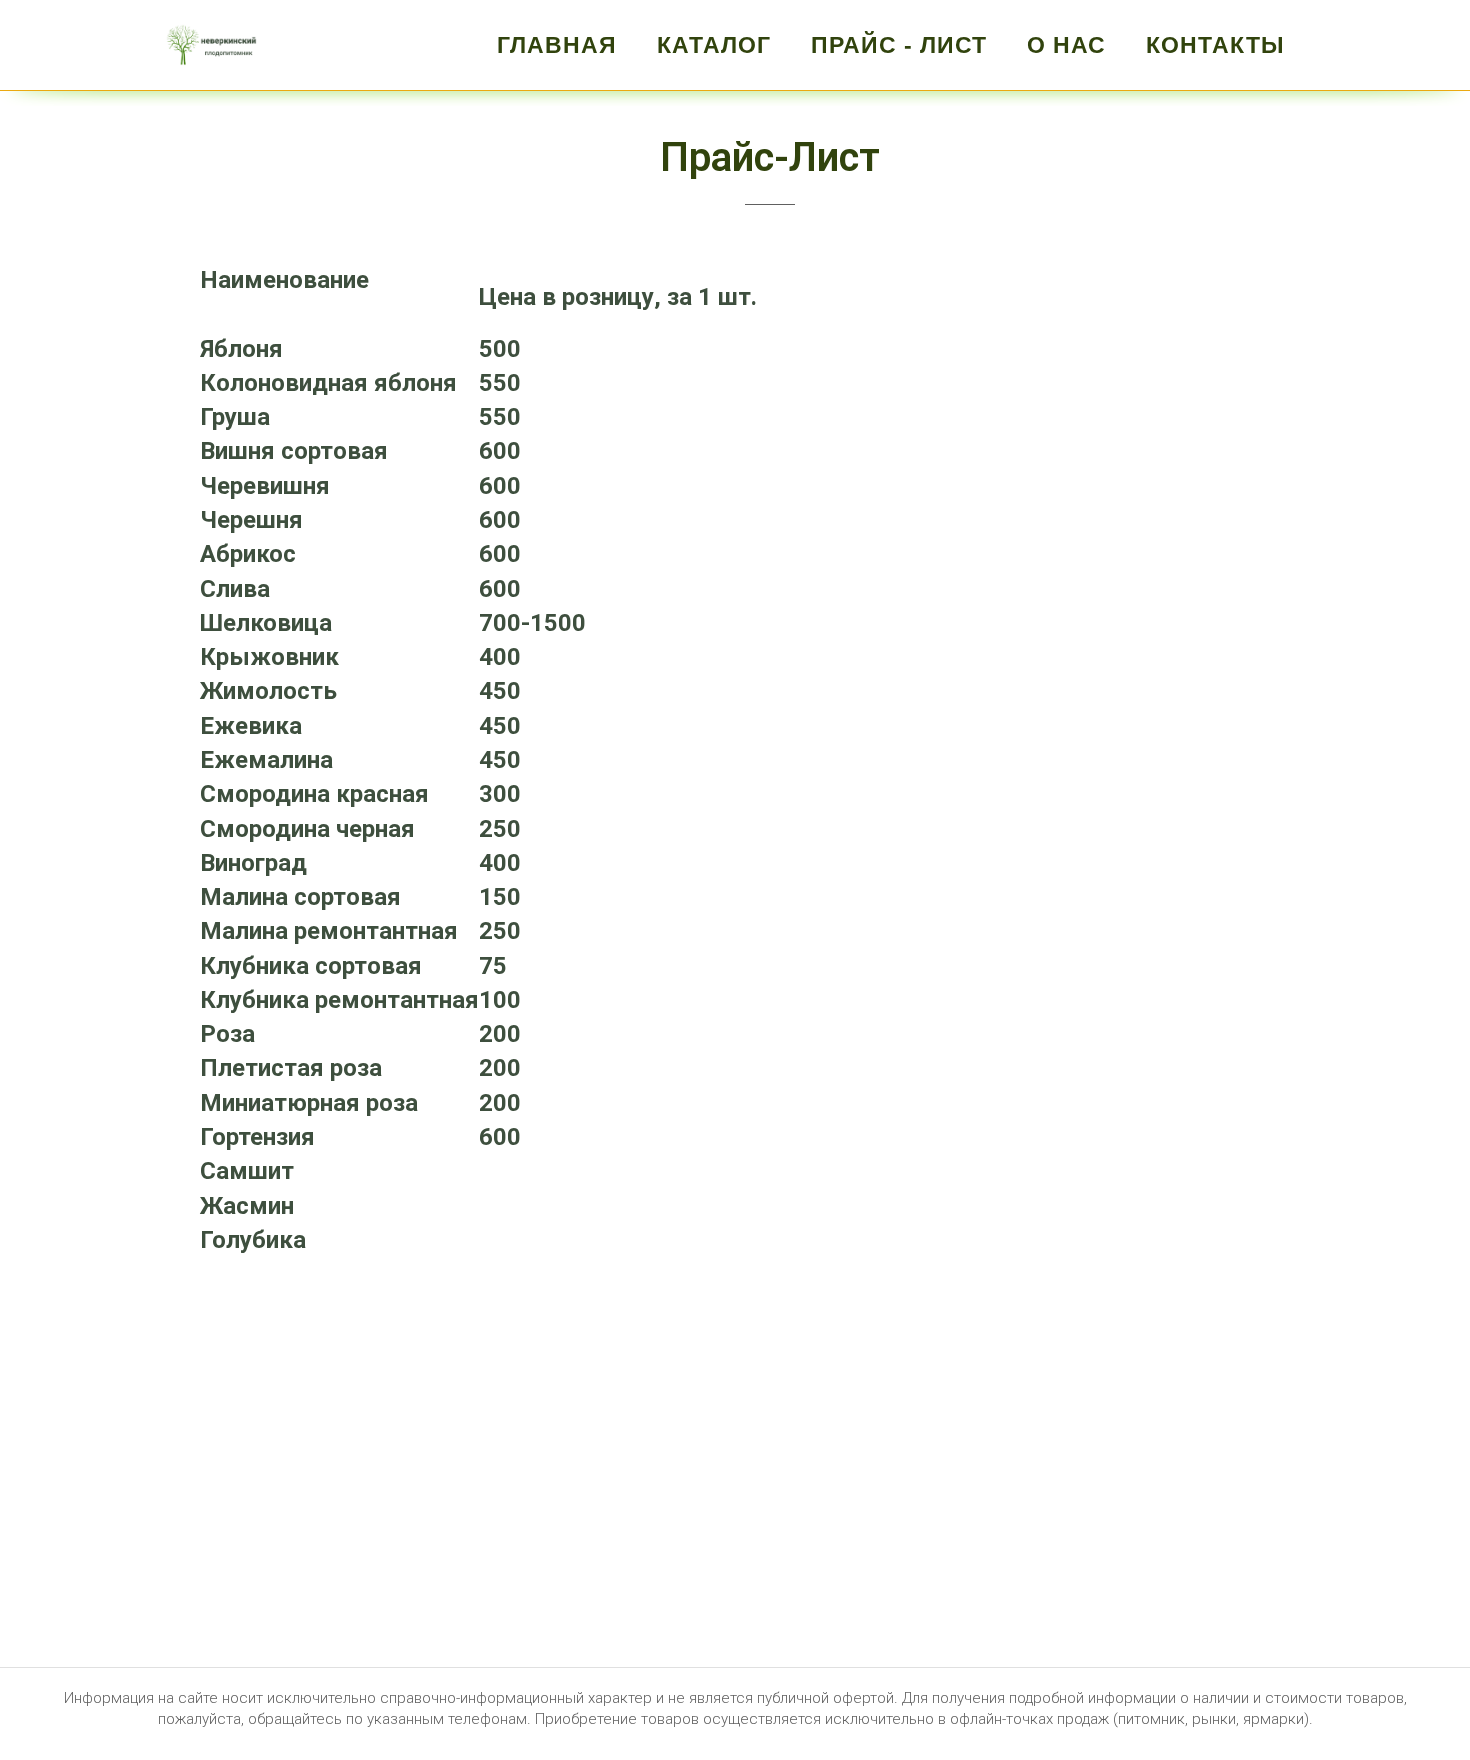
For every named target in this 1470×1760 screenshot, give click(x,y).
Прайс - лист (899, 45)
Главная (557, 45)
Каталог (714, 45)
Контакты (1215, 45)
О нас (1066, 45)
